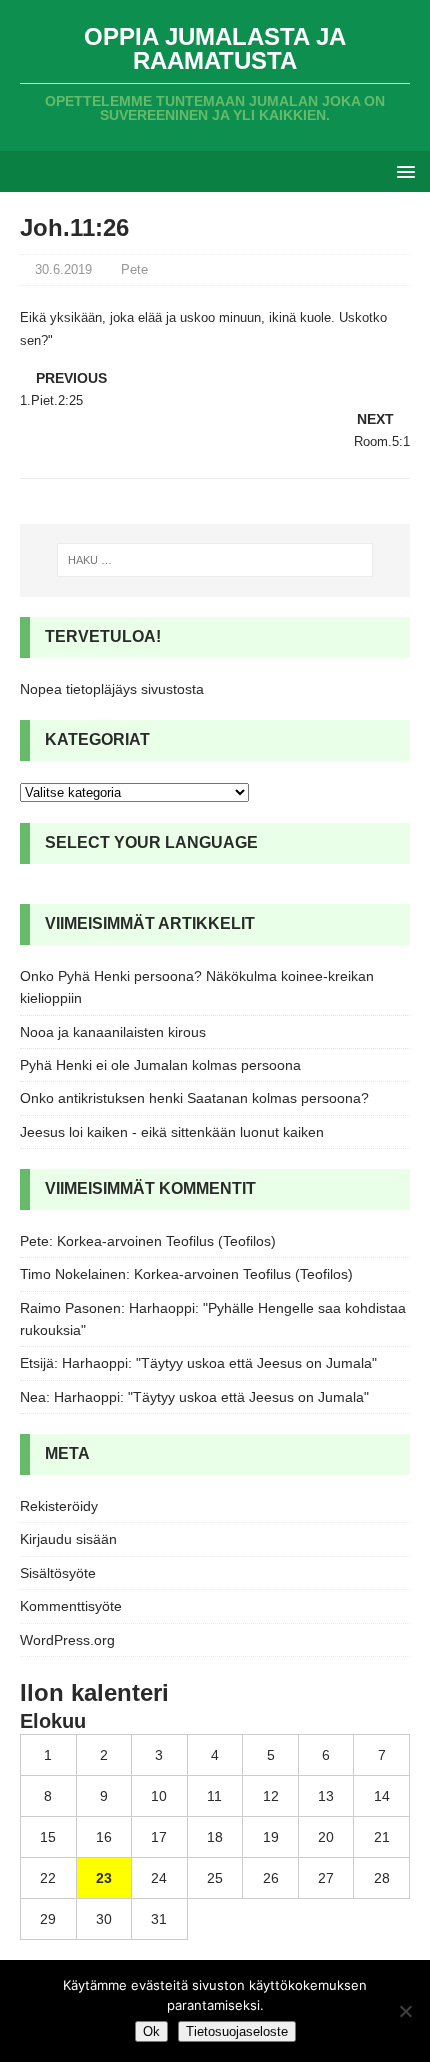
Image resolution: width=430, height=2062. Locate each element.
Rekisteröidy (59, 1506)
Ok (151, 2031)
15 (48, 1837)
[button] (402, 170)
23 (104, 1878)
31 (159, 1919)
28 (382, 1878)
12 (271, 1796)
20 (326, 1837)
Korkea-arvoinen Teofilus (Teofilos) (166, 1241)
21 (382, 1837)
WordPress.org (67, 1640)
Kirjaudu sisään (68, 1539)
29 (48, 1919)
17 (159, 1837)
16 (104, 1837)
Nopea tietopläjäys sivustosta (112, 689)
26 (271, 1878)
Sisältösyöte (58, 1573)
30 (104, 1919)
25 (215, 1878)
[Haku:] (215, 560)
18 (215, 1837)
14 (382, 1796)
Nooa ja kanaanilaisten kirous (113, 1032)
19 (271, 1837)
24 (159, 1878)
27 (326, 1878)
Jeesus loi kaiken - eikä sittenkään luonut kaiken (172, 1132)
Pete (134, 269)
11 (214, 1796)
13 (326, 1796)
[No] (405, 2011)
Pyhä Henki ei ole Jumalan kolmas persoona (160, 1065)
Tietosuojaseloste (237, 2031)
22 (48, 1878)
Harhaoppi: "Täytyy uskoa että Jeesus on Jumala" (219, 1363)
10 (159, 1796)
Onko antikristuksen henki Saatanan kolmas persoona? (194, 1098)
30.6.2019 (63, 269)
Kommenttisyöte (71, 1606)
